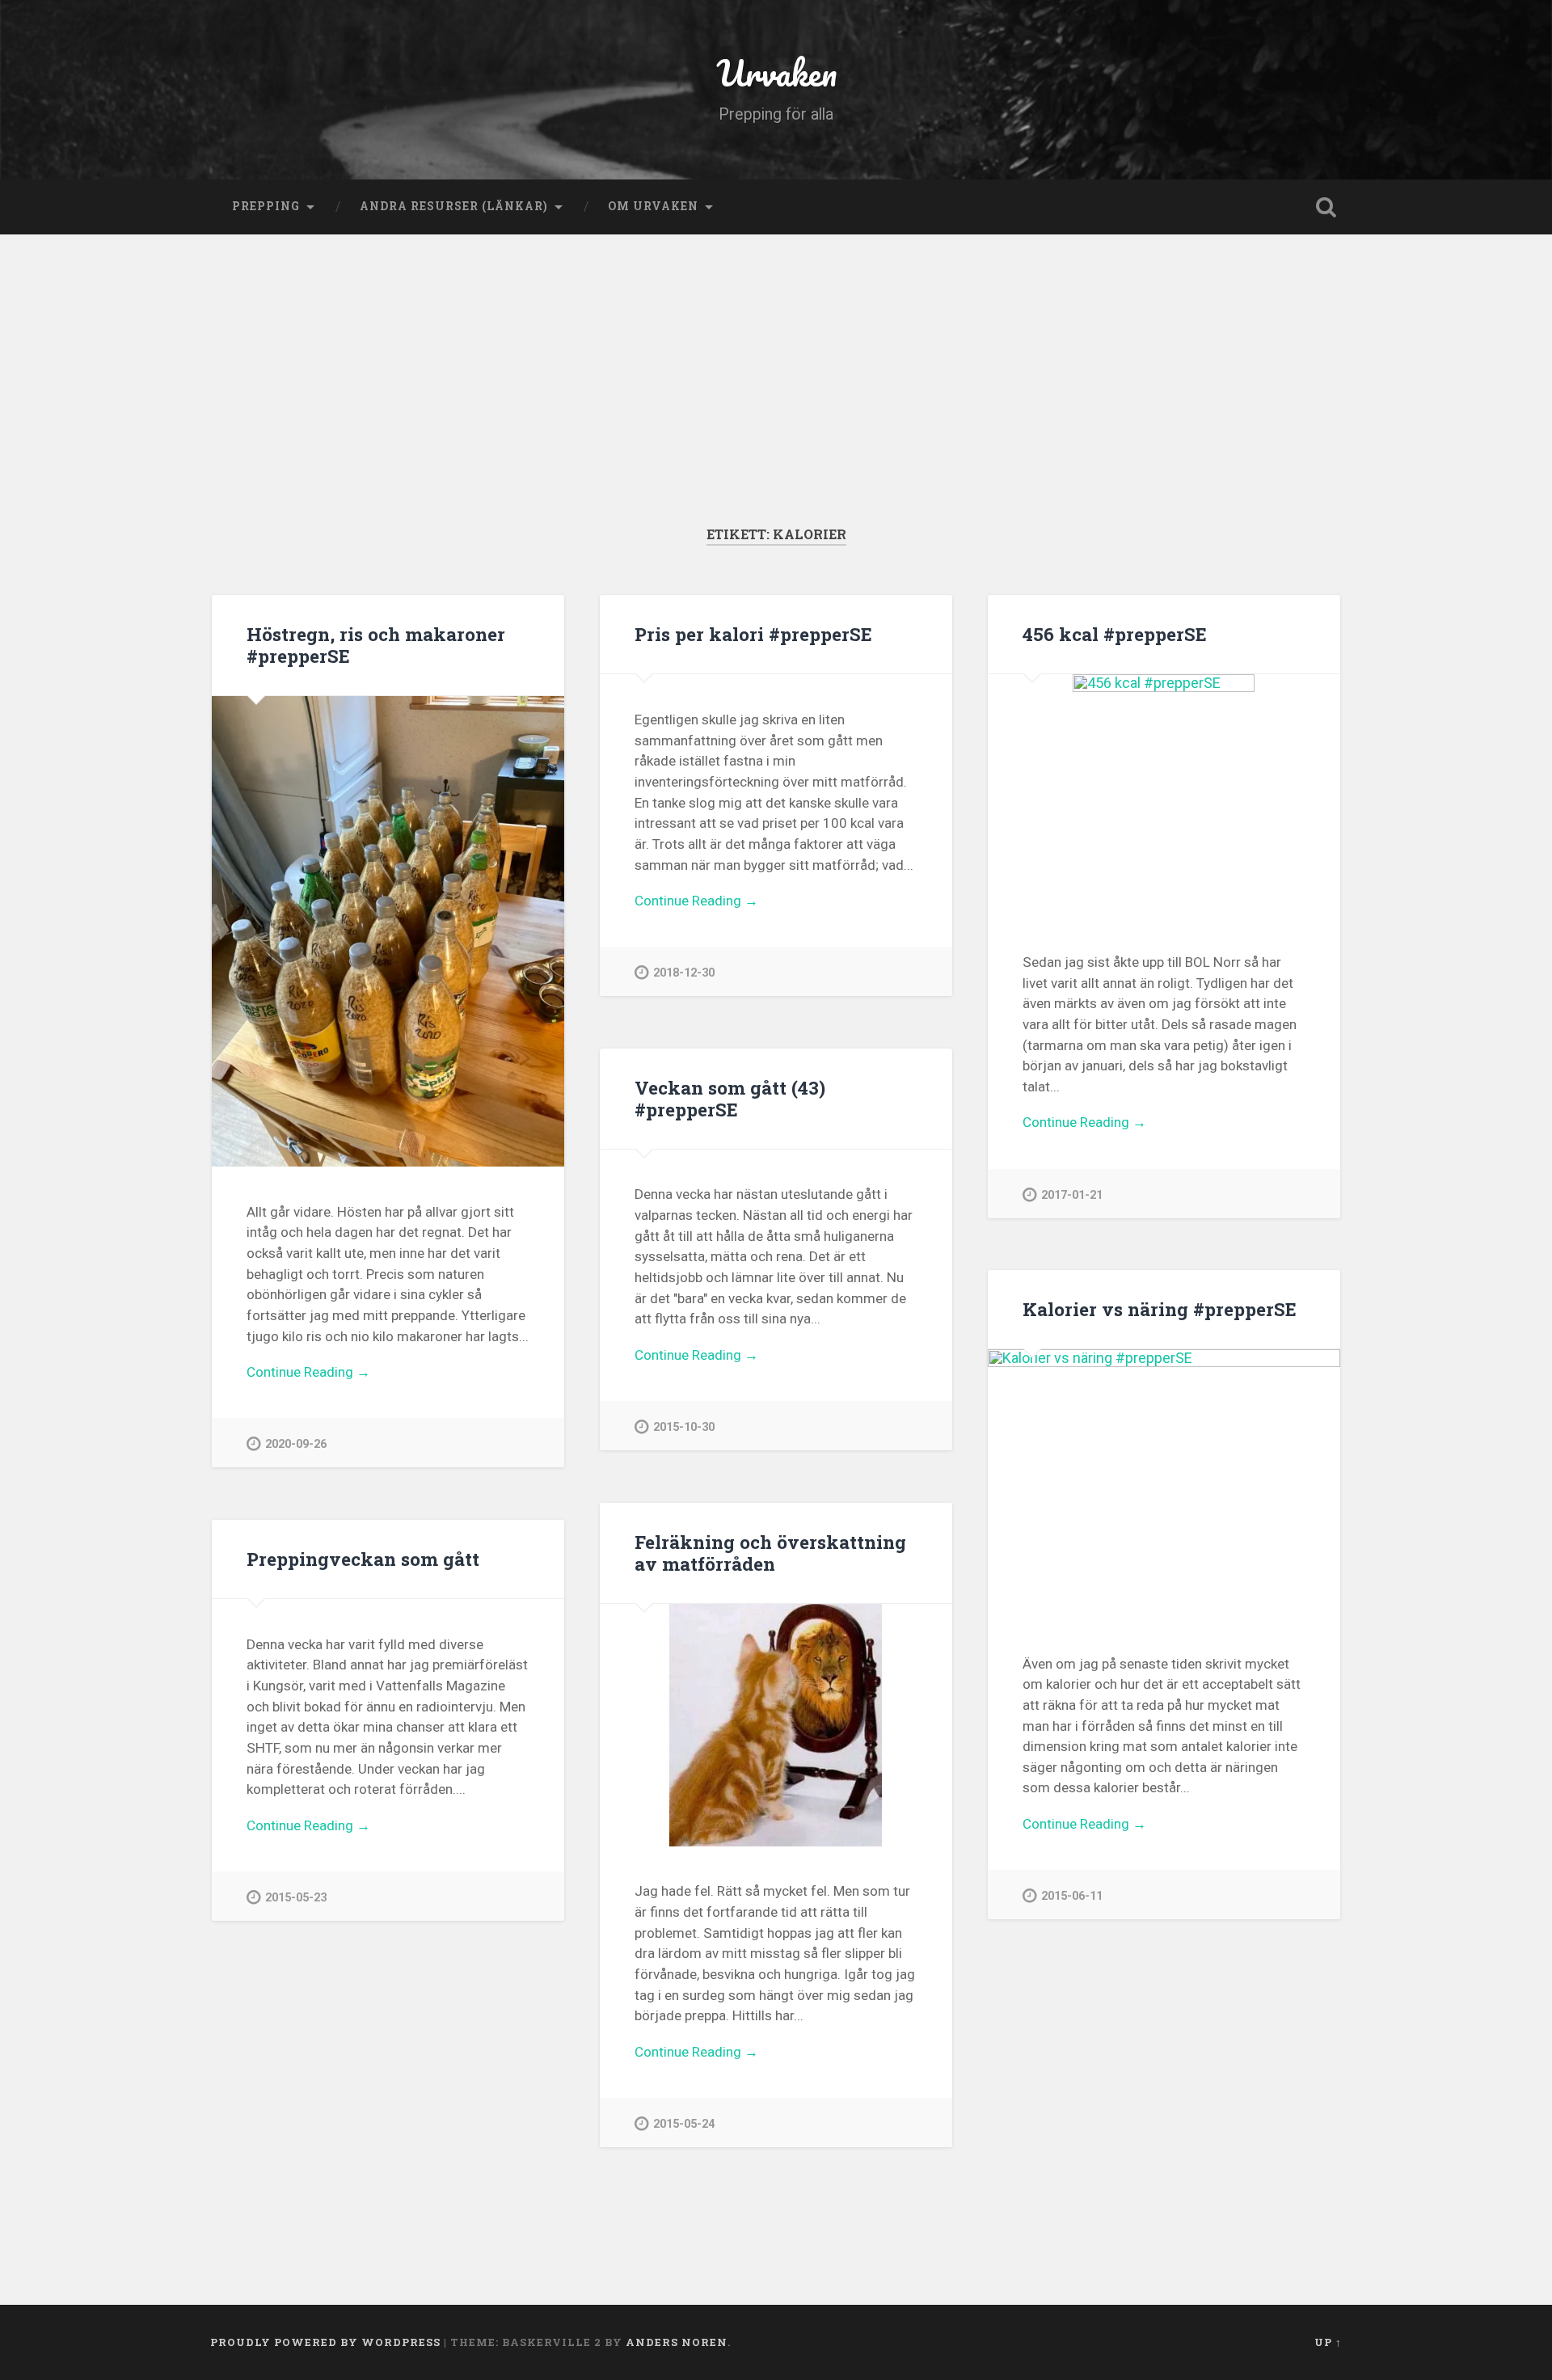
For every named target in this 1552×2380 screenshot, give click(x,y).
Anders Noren (677, 2342)
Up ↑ (1328, 2342)
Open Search (1326, 207)
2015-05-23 (296, 1898)
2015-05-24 (684, 2124)
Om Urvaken (653, 206)
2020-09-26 (296, 1444)
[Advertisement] (776, 404)
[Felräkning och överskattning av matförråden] (776, 1725)
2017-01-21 (1072, 1195)
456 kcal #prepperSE (1115, 634)
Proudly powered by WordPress (325, 2342)
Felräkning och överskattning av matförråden (770, 1553)
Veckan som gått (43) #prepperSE (730, 1098)
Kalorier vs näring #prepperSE (1160, 1309)
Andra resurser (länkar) (454, 206)
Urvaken (776, 72)
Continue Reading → (308, 1372)
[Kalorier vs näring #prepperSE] (1164, 1484)
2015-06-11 (1072, 1896)
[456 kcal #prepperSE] (1164, 795)
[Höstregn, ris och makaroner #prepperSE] (388, 931)
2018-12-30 (684, 973)
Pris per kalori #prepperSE (753, 634)
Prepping (266, 206)
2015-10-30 (684, 1427)
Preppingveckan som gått (363, 1559)
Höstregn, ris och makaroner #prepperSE (376, 645)
